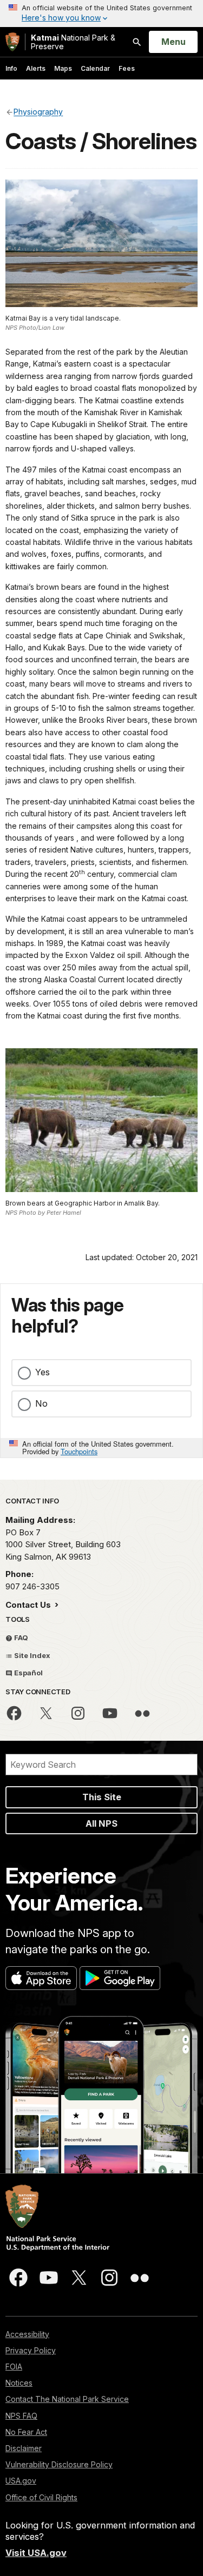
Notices (19, 2383)
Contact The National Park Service (67, 2399)
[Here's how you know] (101, 14)
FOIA (14, 2367)
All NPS (101, 1823)
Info (11, 68)
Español (28, 1673)
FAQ (20, 1638)
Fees (127, 68)
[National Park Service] (12, 42)
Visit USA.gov (36, 2553)
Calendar (95, 68)
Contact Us (29, 1605)
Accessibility (27, 2334)
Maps (63, 68)
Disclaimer (24, 2448)
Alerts (36, 68)
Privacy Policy (31, 2350)
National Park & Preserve (73, 42)
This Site (102, 1797)
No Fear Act (26, 2432)
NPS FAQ (21, 2416)
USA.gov (21, 2481)
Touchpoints (79, 1451)
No (41, 1403)
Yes (42, 1372)
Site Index (31, 1655)
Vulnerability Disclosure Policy (59, 2464)
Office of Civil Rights (41, 2497)
